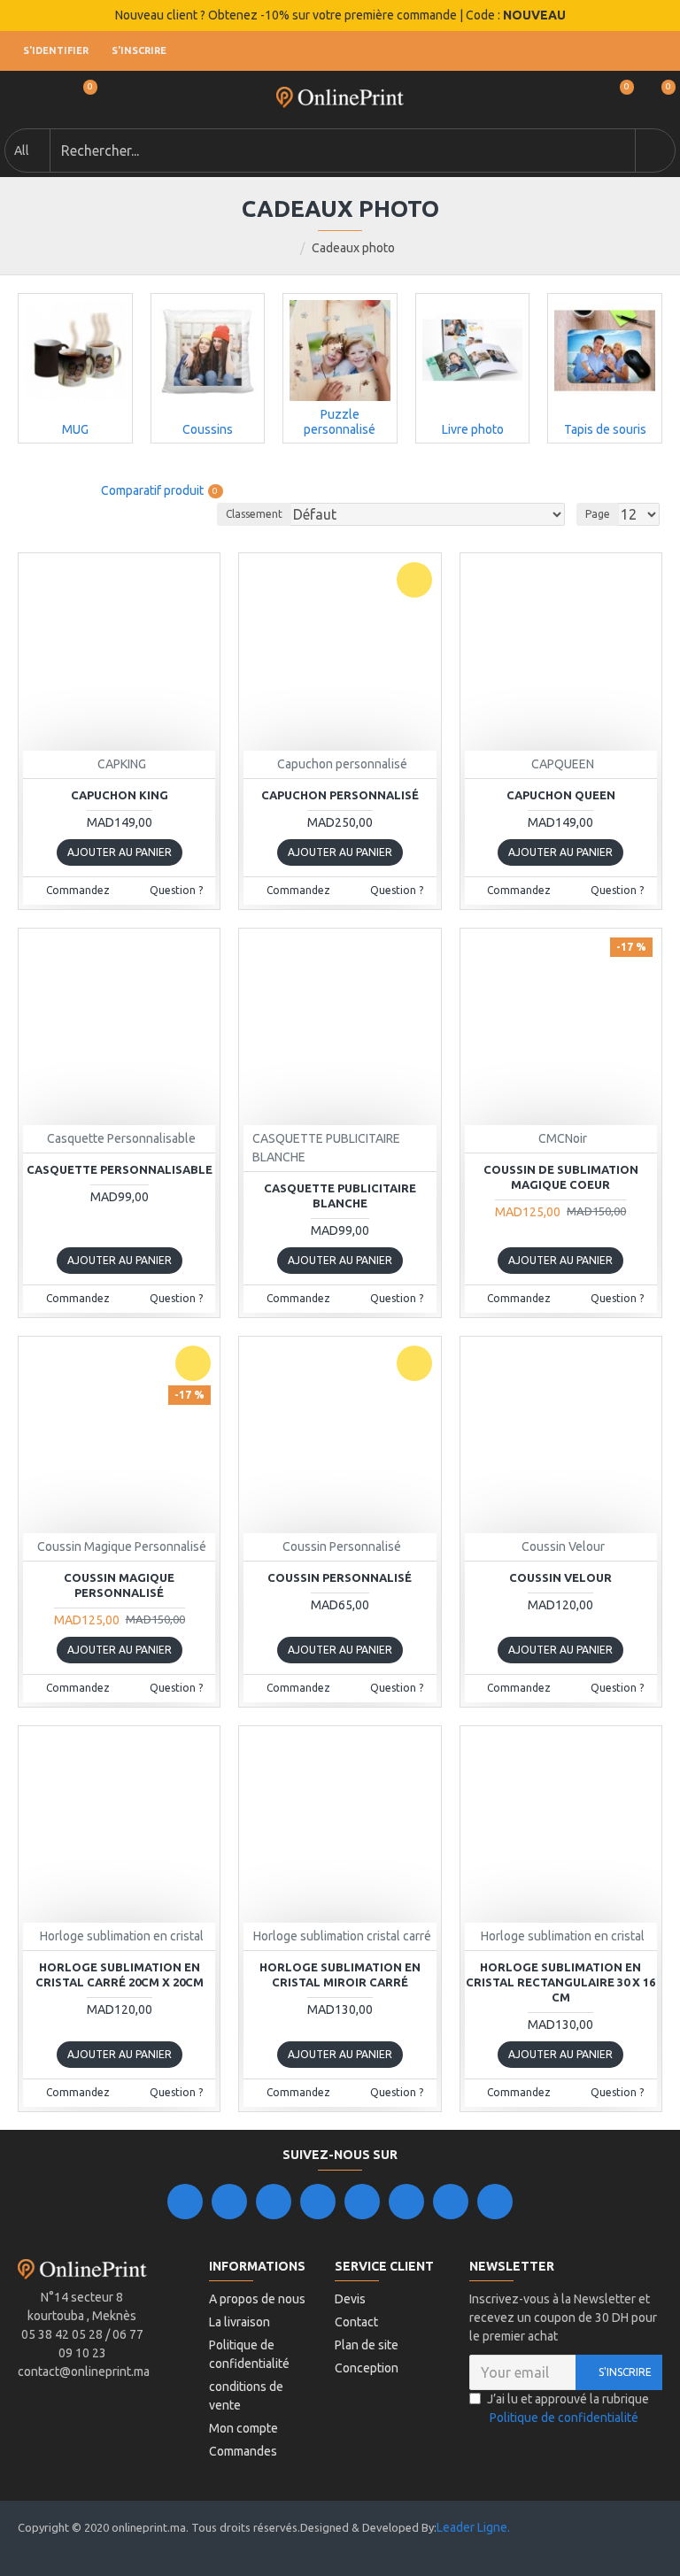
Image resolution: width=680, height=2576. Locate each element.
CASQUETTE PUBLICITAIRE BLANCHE (340, 1195)
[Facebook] (185, 2202)
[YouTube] (362, 2202)
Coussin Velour (560, 1577)
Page (598, 514)
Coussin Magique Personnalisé (119, 1585)
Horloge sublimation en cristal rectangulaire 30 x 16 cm (560, 1982)
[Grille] (29, 491)
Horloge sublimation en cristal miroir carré (340, 1974)
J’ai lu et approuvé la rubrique (568, 2408)
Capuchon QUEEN (561, 795)
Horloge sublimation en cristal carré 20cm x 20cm (120, 1974)
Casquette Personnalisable (120, 1169)
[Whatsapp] (495, 2202)
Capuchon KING (120, 795)
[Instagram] (274, 2202)
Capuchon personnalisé (340, 795)
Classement (254, 514)
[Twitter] (229, 2202)
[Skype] (406, 2202)
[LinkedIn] (318, 2202)
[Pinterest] (451, 2202)
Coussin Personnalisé (340, 1577)
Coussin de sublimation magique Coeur (561, 1177)
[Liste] (55, 491)
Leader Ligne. (473, 2527)
